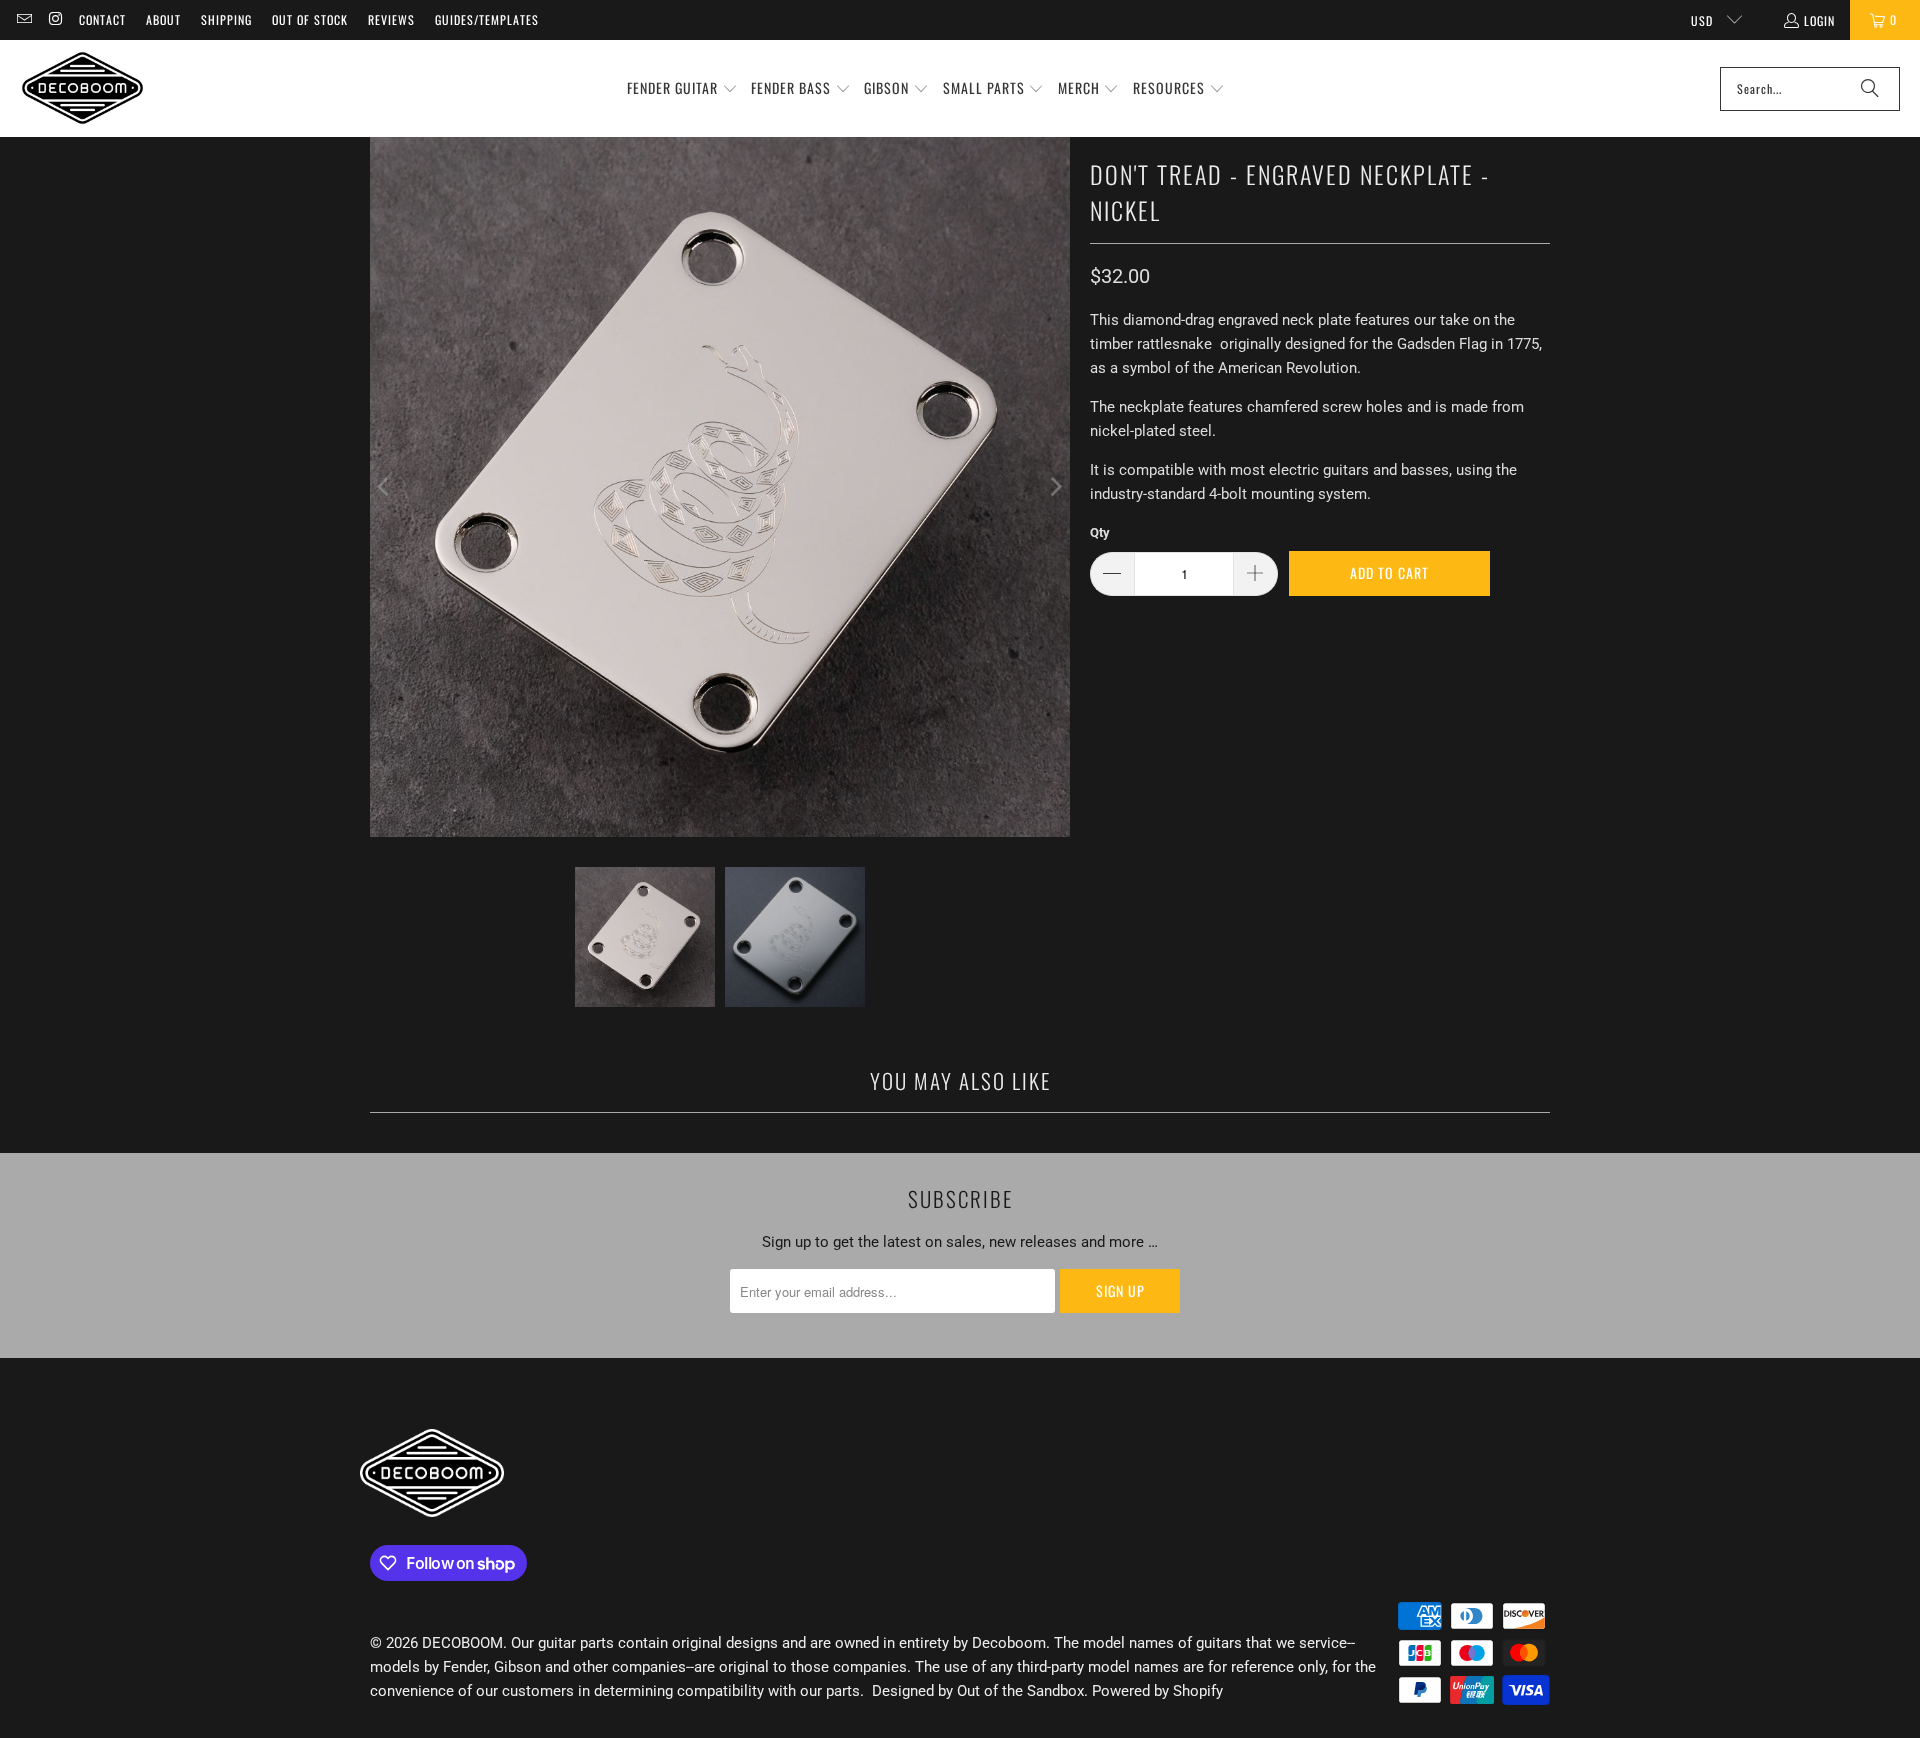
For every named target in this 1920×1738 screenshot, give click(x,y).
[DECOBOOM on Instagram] (54, 19)
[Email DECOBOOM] (23, 19)
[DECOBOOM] (82, 88)
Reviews (391, 19)
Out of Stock (310, 19)
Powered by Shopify (1157, 1691)
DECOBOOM (462, 1643)
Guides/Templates (487, 19)
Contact (102, 19)
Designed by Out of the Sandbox (978, 1691)
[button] (682, 89)
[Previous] (385, 487)
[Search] (1870, 89)
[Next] (1055, 487)
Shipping (226, 19)
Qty (1100, 532)
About (163, 19)
